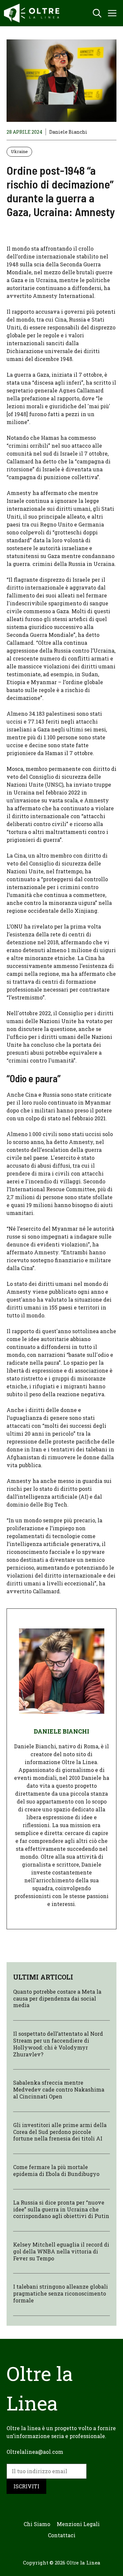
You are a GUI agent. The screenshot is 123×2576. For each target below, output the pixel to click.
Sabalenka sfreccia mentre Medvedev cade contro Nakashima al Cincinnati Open (59, 2089)
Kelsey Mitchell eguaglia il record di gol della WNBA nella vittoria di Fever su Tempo (61, 2251)
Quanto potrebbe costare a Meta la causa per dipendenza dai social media (57, 1998)
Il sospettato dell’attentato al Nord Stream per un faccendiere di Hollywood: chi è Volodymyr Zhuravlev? (58, 2044)
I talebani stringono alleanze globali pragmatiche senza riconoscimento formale (61, 2293)
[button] (97, 13)
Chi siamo (37, 2524)
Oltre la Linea (83, 2563)
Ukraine (19, 151)
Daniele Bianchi (68, 132)
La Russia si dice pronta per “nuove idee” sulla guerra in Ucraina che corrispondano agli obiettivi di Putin (61, 2209)
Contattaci (62, 2535)
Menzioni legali (78, 2524)
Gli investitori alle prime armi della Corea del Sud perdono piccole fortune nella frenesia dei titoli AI (60, 2132)
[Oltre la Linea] (33, 13)
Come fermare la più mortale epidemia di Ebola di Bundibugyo (56, 2170)
